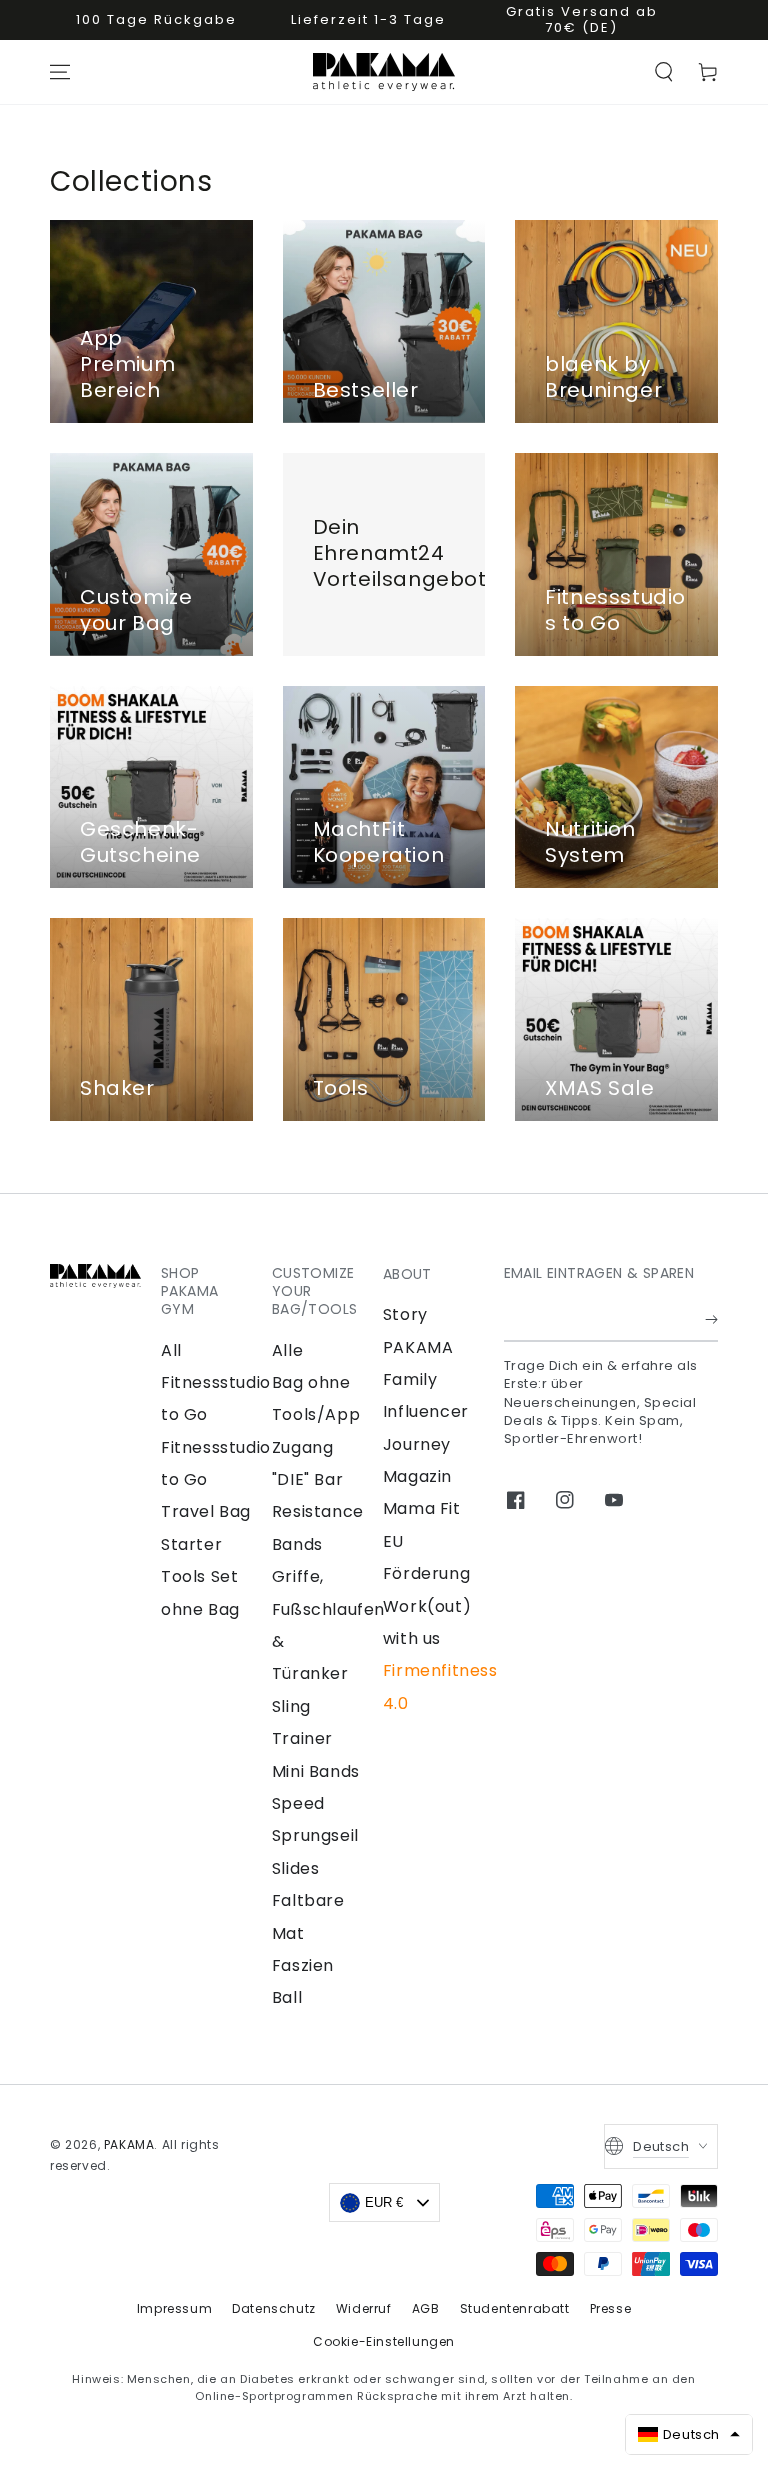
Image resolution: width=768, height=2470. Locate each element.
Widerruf (364, 2308)
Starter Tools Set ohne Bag (200, 1577)
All (171, 1350)
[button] (664, 72)
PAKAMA (129, 2144)
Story (405, 1314)
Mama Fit (422, 1508)
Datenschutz (274, 2308)
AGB (426, 2308)
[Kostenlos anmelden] (711, 1319)
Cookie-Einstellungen (384, 2341)
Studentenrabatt (515, 2308)
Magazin (417, 1476)
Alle (287, 1350)
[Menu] (60, 72)
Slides (296, 1868)
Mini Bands (316, 1771)
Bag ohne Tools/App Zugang (316, 1415)
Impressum (174, 2308)
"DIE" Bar (307, 1479)
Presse (611, 2308)
